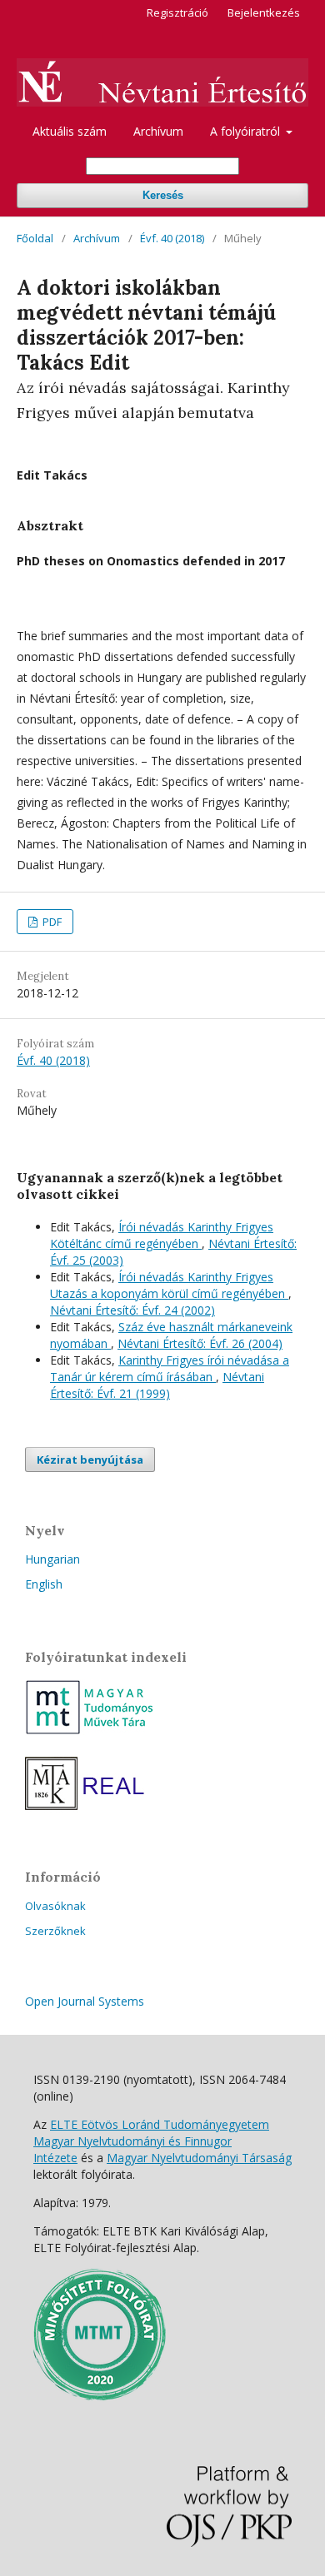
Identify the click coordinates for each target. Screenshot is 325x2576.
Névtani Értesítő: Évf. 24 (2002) (132, 1310)
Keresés (163, 195)
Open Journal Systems (85, 2001)
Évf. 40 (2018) (172, 238)
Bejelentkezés (264, 12)
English (44, 1584)
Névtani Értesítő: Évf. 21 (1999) (157, 1385)
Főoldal (35, 238)
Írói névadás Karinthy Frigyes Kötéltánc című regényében (162, 1235)
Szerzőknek (55, 1931)
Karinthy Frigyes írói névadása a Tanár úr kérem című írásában (170, 1368)
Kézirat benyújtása (90, 1460)
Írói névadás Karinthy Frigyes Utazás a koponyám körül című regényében (169, 1285)
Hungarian (52, 1559)
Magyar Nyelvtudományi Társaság (199, 2158)
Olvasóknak (55, 1906)
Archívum (158, 131)
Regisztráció (177, 12)
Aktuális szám (70, 131)
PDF (51, 922)
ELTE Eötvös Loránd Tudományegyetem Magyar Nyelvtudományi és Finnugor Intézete (151, 2141)
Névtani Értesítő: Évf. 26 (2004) (200, 1343)
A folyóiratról (247, 131)
